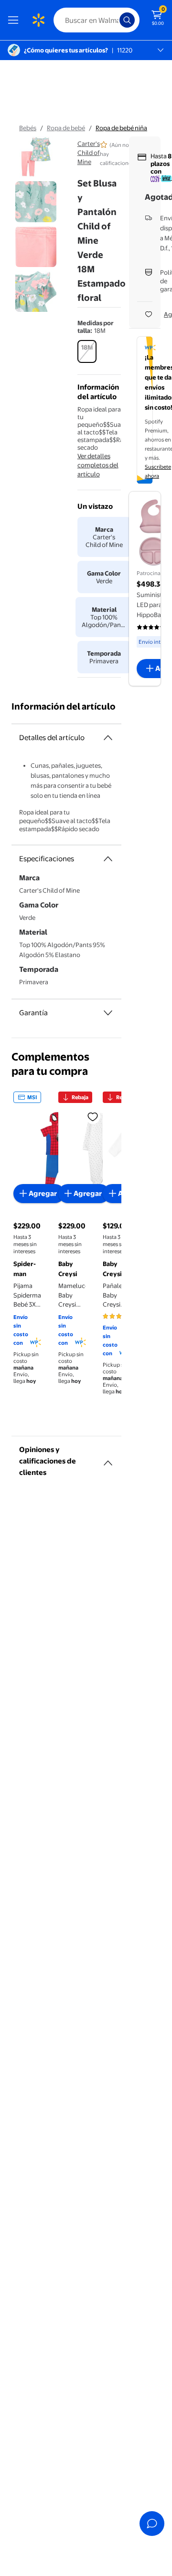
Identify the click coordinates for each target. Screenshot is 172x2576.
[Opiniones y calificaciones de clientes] (108, 1459)
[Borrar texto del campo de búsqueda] (115, 20)
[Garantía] (108, 1013)
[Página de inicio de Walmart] (38, 20)
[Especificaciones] (108, 859)
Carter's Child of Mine (89, 153)
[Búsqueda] (127, 20)
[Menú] (15, 20)
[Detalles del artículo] (108, 738)
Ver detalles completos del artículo (98, 465)
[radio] (87, 351)
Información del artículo (64, 706)
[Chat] (152, 2524)
